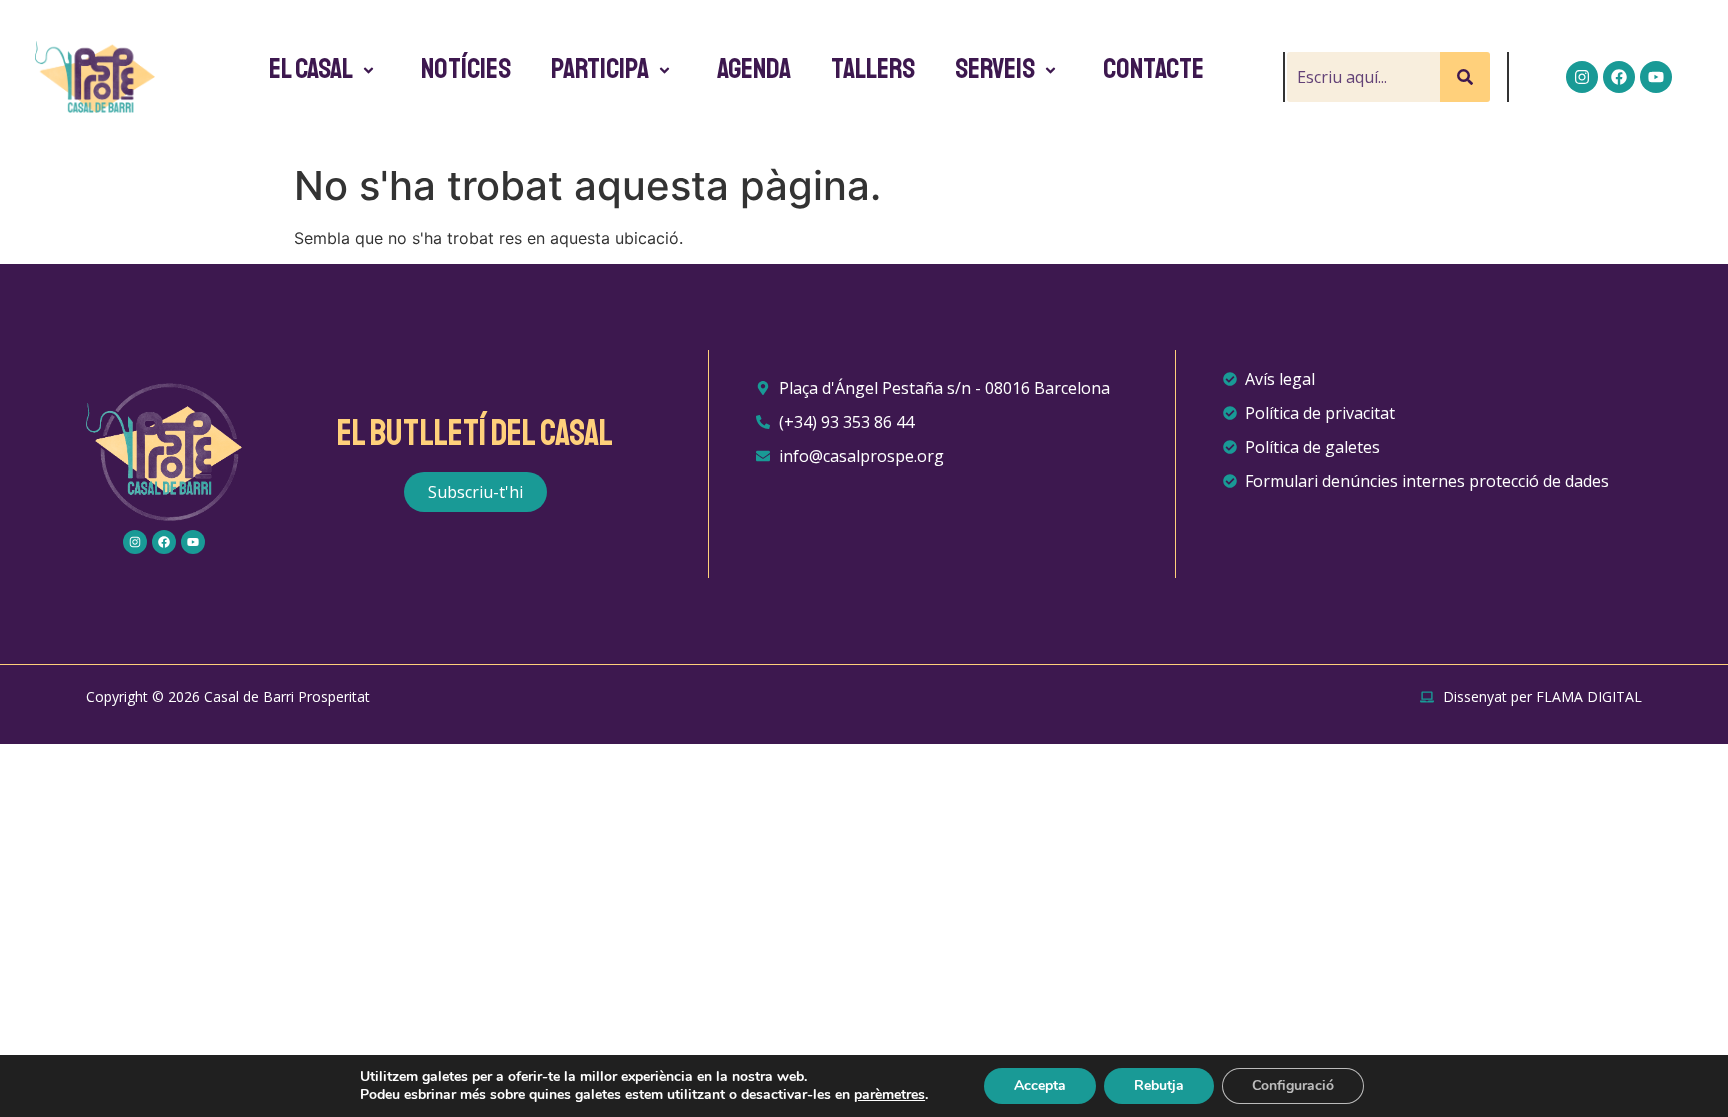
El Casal (311, 69)
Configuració (1293, 1085)
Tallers (873, 69)
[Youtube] (1656, 77)
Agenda (754, 69)
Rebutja (1159, 1085)
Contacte (1153, 69)
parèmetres (889, 1095)
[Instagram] (1582, 77)
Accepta (1040, 1085)
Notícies (466, 69)
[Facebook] (1619, 77)
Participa (600, 69)
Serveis (995, 69)
